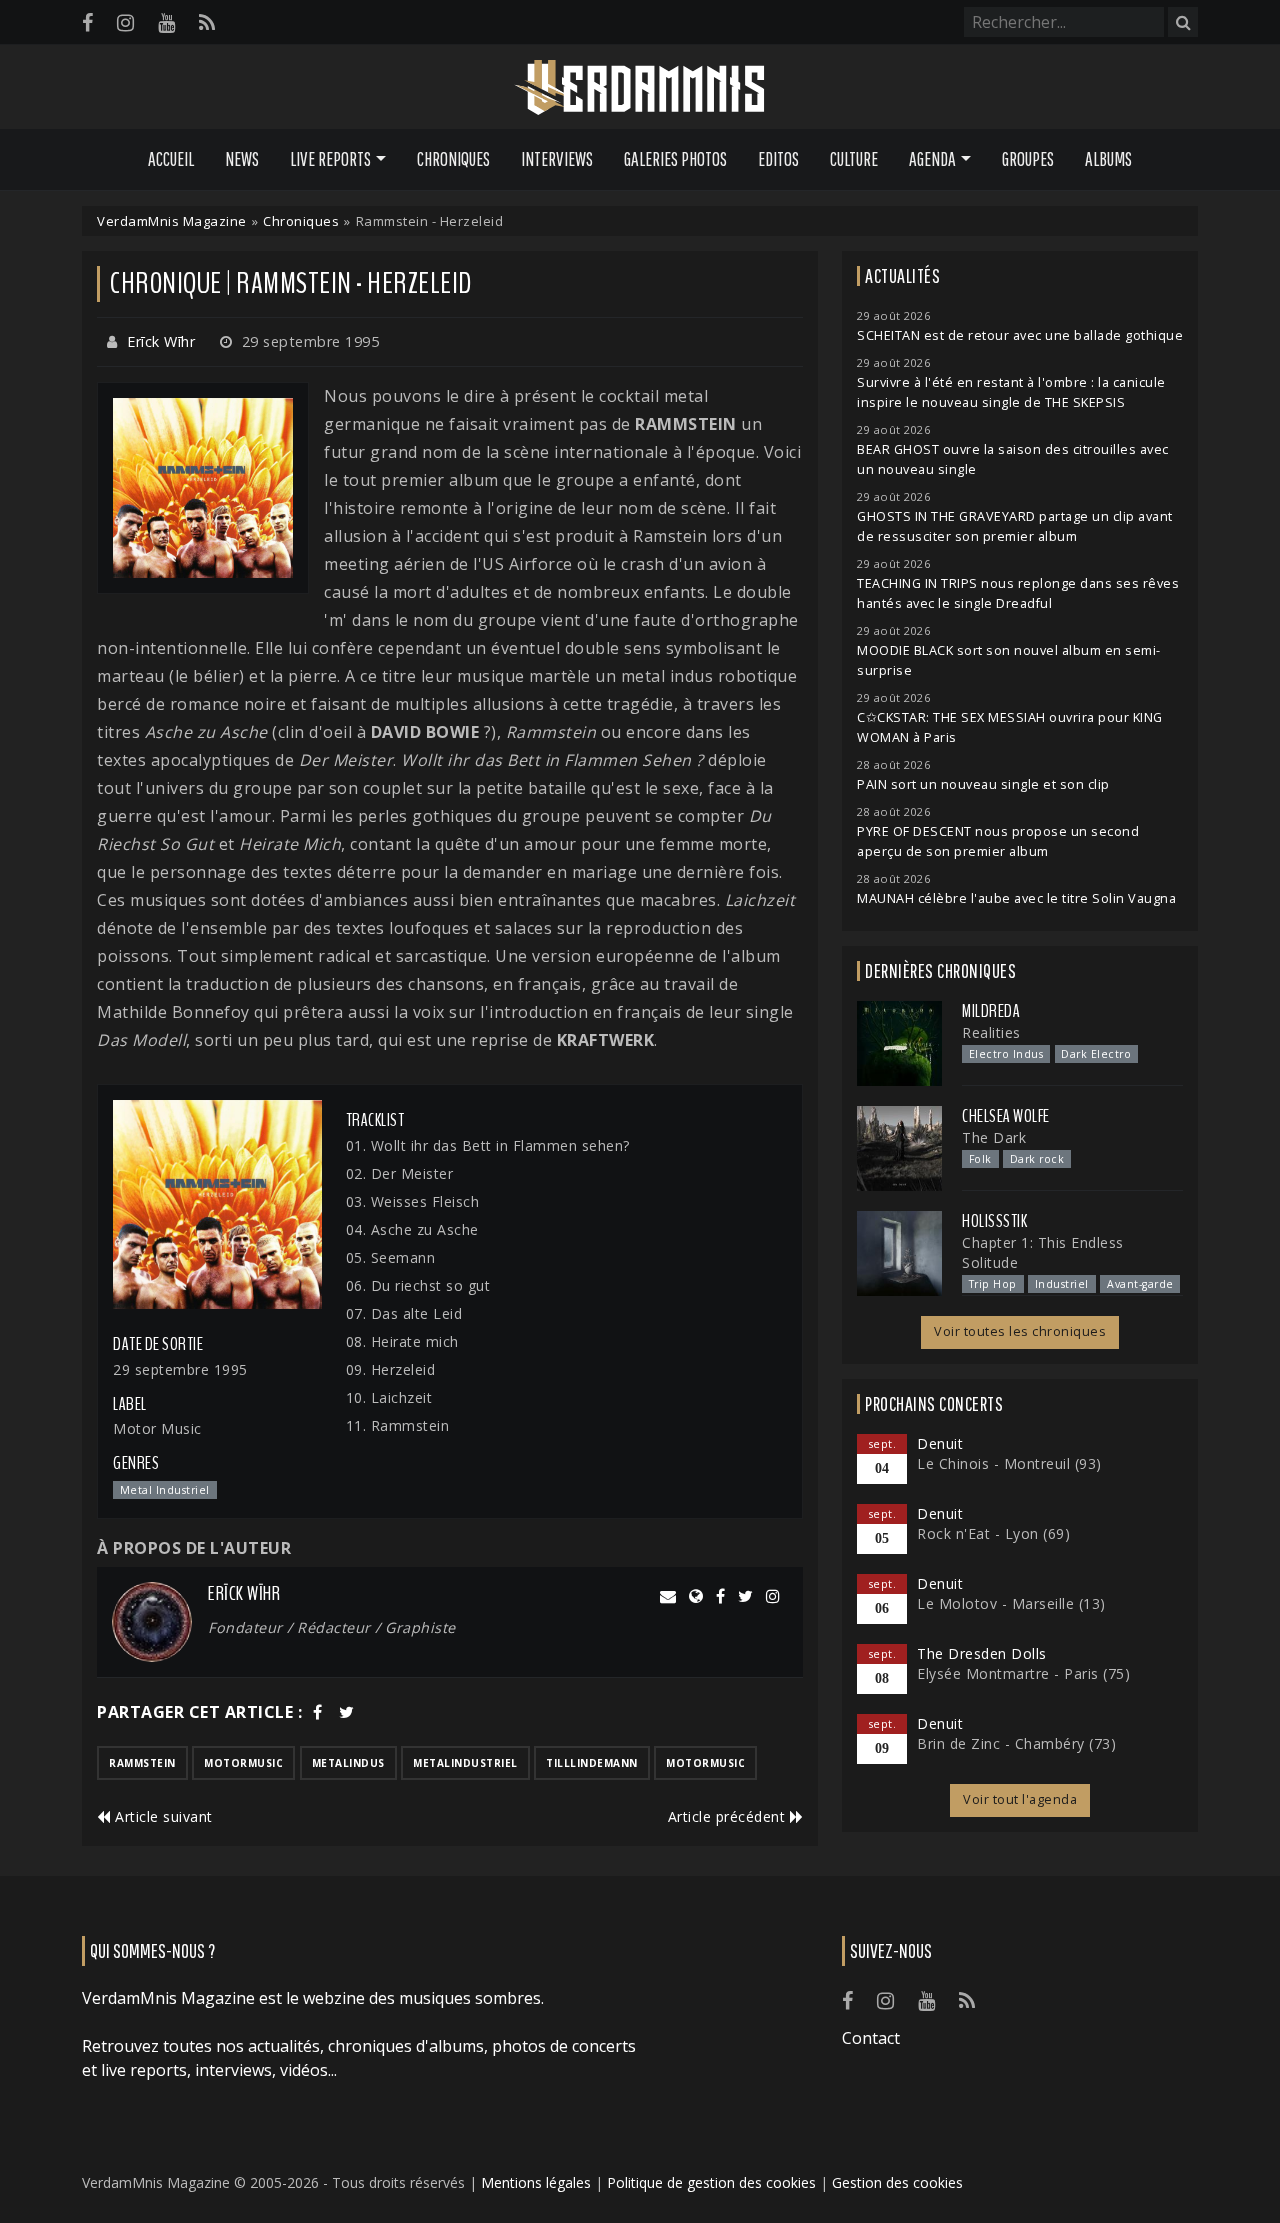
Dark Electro (1096, 1054)
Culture (854, 159)
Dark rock (1037, 1159)
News (242, 159)
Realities (991, 1032)
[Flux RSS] (207, 22)
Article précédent (729, 1816)
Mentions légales (536, 2182)
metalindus (348, 1763)
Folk (980, 1159)
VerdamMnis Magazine (172, 221)
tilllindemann (592, 1763)
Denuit (940, 1443)
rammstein (142, 1763)
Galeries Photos (675, 159)
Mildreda (991, 1011)
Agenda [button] (932, 159)
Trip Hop (993, 1284)
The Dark (994, 1137)
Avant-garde (1140, 1284)
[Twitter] (347, 1712)
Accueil (171, 159)
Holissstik (994, 1221)
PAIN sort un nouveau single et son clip (983, 784)
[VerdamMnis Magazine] (640, 88)
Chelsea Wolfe (1006, 1116)
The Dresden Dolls (982, 1653)
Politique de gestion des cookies (711, 2182)
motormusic (243, 1763)
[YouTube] (166, 22)
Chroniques (453, 159)
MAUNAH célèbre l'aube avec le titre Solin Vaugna (1016, 898)
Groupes (1028, 159)
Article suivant (162, 1816)
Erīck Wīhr (161, 341)
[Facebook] (87, 22)
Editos (778, 159)
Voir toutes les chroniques (1020, 1331)
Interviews (557, 159)
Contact (871, 2038)
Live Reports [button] (330, 159)
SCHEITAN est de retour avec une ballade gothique (1020, 335)
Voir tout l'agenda (1020, 1799)
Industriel (1062, 1284)
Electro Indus (1006, 1054)
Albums (1108, 159)
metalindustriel (465, 1763)
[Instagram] (125, 22)
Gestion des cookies (897, 2182)
